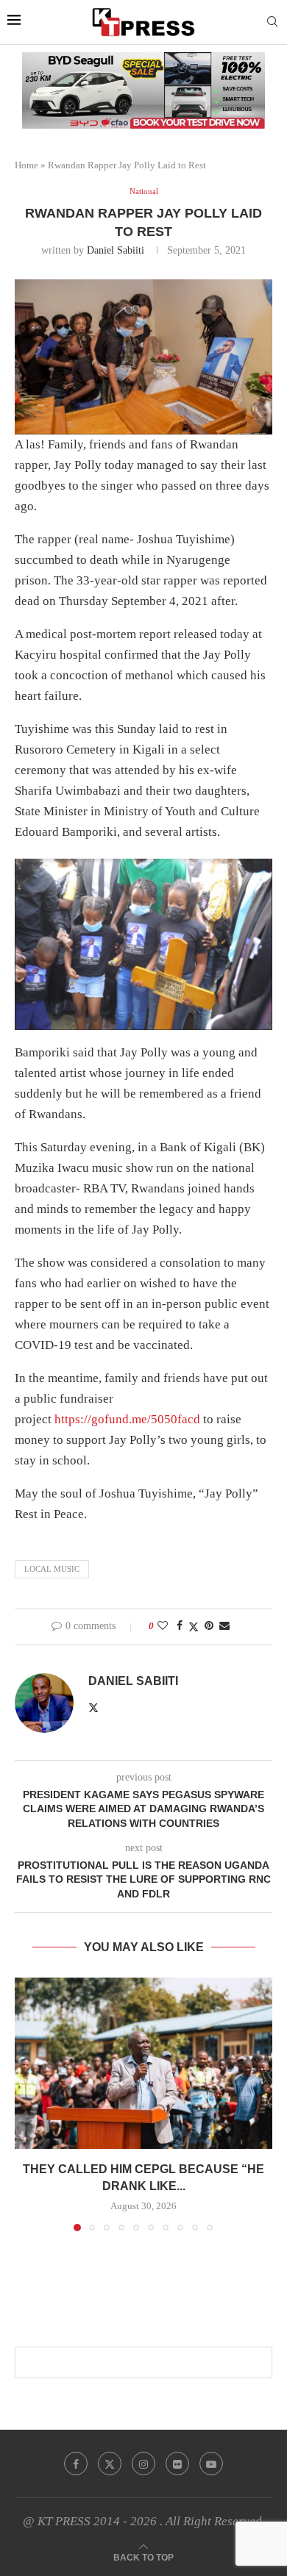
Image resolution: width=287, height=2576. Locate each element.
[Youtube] (211, 2464)
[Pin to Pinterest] (209, 1626)
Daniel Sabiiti (116, 250)
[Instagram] (143, 2464)
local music (52, 1569)
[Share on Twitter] (194, 1627)
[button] (27, 2103)
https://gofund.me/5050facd (127, 1419)
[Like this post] (163, 1626)
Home (26, 165)
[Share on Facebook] (180, 1626)
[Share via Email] (224, 1626)
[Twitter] (110, 2464)
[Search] (272, 22)
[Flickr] (177, 2464)
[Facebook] (76, 2464)
